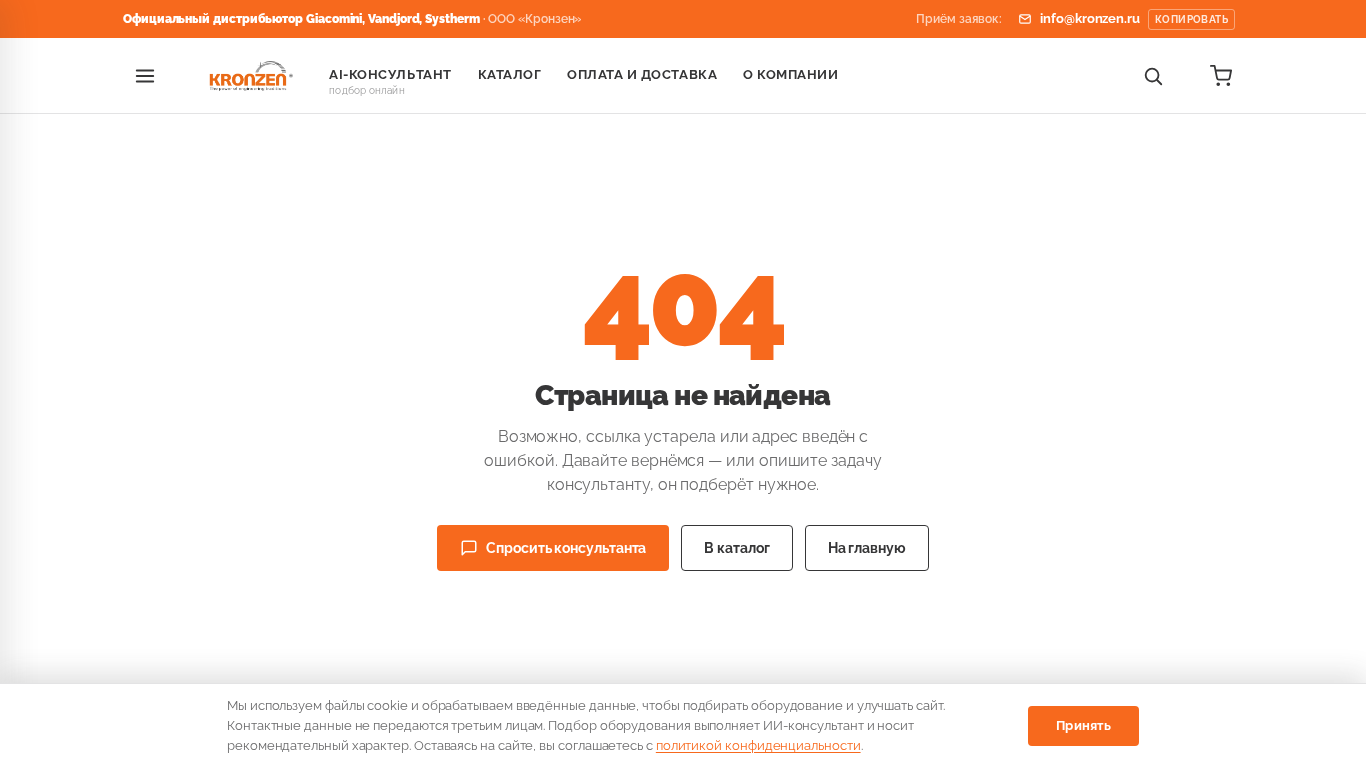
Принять (1083, 725)
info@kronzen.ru (1134, 18)
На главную (867, 548)
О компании (790, 74)
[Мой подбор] (1221, 76)
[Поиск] (1153, 76)
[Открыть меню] (145, 76)
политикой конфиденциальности (758, 745)
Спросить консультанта (566, 548)
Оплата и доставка (642, 74)
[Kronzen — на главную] (248, 76)
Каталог (510, 74)
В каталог (736, 548)
